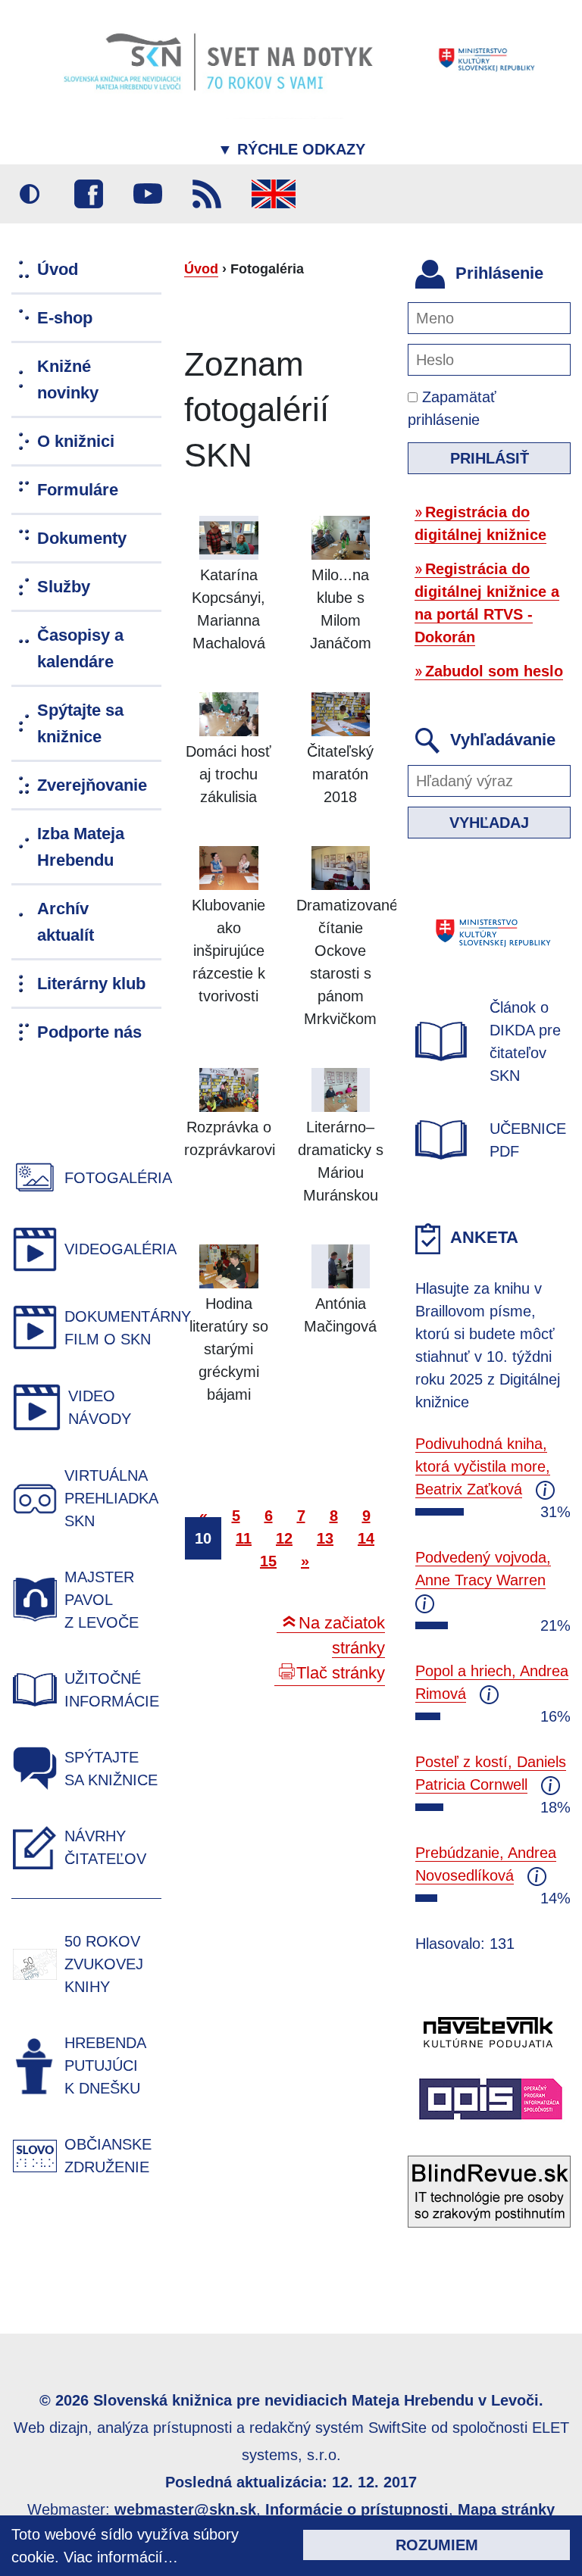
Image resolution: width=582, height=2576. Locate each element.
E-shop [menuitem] (65, 318)
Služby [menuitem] (64, 587)
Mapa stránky (506, 2509)
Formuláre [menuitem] (78, 490)
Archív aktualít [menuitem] (66, 922)
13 (325, 1538)
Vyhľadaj (489, 823)
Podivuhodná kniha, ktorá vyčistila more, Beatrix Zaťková (483, 1466)
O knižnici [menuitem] (76, 441)
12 (284, 1538)
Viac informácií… (121, 2557)
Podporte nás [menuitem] (89, 1032)
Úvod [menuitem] (58, 269)
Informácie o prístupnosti (357, 2509)
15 (268, 1561)
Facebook (89, 194)
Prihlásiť (490, 458)
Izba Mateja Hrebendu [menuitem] (81, 847)
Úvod (201, 269)
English (274, 194)
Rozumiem (437, 2545)
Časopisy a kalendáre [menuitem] (80, 648)
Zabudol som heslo (494, 671)
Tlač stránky (341, 1673)
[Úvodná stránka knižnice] (291, 59)
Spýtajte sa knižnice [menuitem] (80, 723)
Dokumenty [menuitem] (82, 538)
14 (366, 1538)
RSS (207, 194)
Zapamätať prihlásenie (452, 408)
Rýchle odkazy (291, 149)
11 (244, 1538)
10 (203, 1538)
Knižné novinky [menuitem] (68, 379)
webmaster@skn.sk (185, 2509)
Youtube (148, 194)
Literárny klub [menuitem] (91, 984)
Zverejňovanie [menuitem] (92, 785)
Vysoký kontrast (30, 194)
